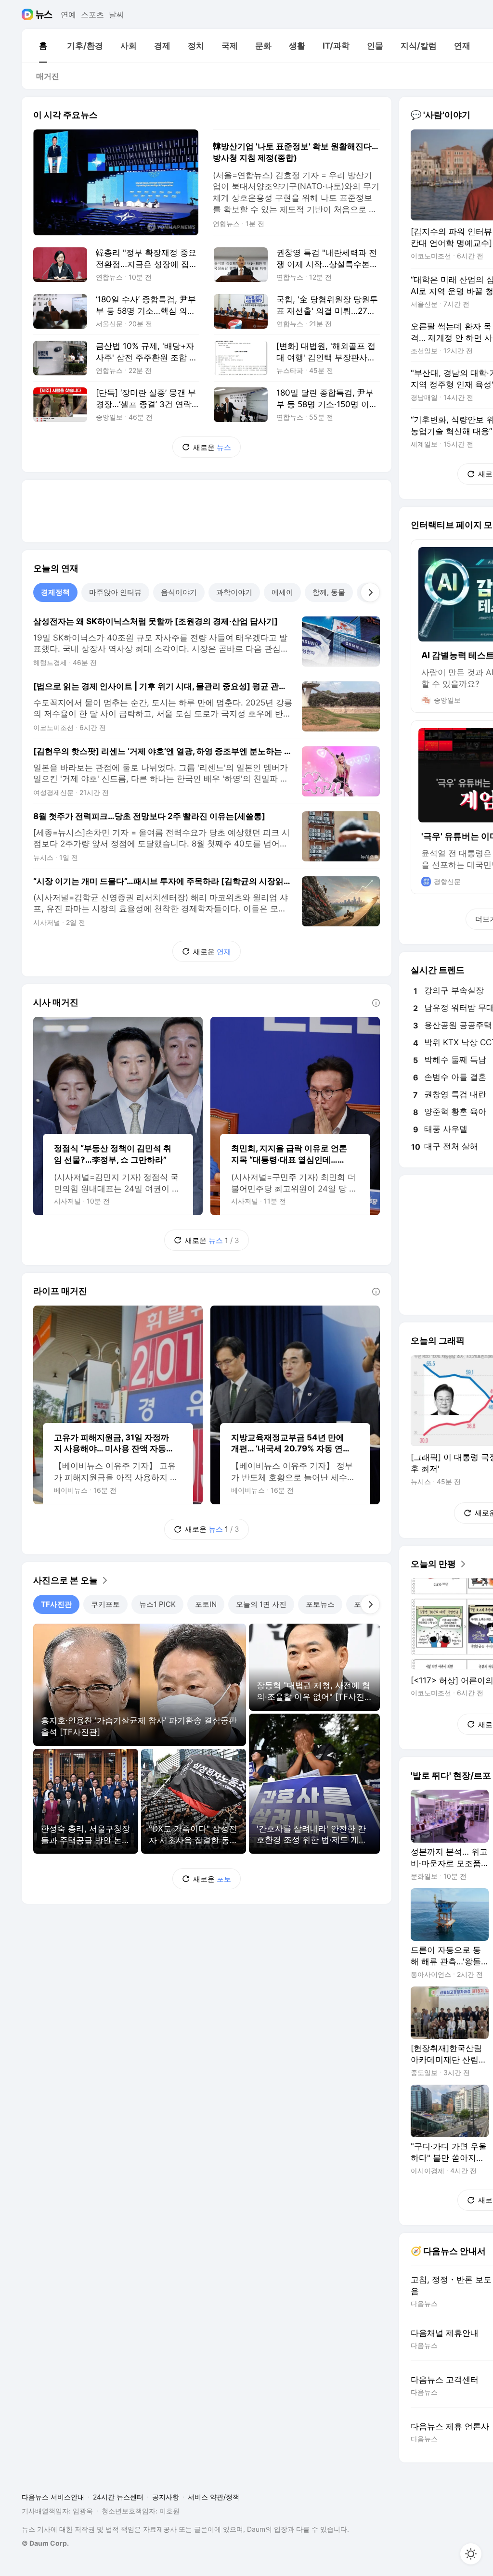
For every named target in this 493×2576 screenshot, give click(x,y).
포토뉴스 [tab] (320, 1604)
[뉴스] (44, 14)
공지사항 (166, 2497)
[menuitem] (43, 46)
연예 (68, 14)
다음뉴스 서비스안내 (53, 2497)
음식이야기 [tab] (179, 592)
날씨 (117, 14)
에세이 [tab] (282, 592)
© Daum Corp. (45, 2543)
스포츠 (92, 14)
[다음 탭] (370, 592)
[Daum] (29, 14)
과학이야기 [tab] (234, 592)
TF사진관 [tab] (56, 1604)
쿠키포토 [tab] (105, 1604)
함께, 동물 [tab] (329, 592)
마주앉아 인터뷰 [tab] (115, 592)
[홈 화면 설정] (471, 2554)
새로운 (212, 447)
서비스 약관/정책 (214, 2497)
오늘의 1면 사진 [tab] (261, 1604)
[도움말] (376, 1003)
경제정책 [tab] (55, 592)
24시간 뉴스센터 (118, 2497)
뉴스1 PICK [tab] (157, 1604)
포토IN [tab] (206, 1604)
